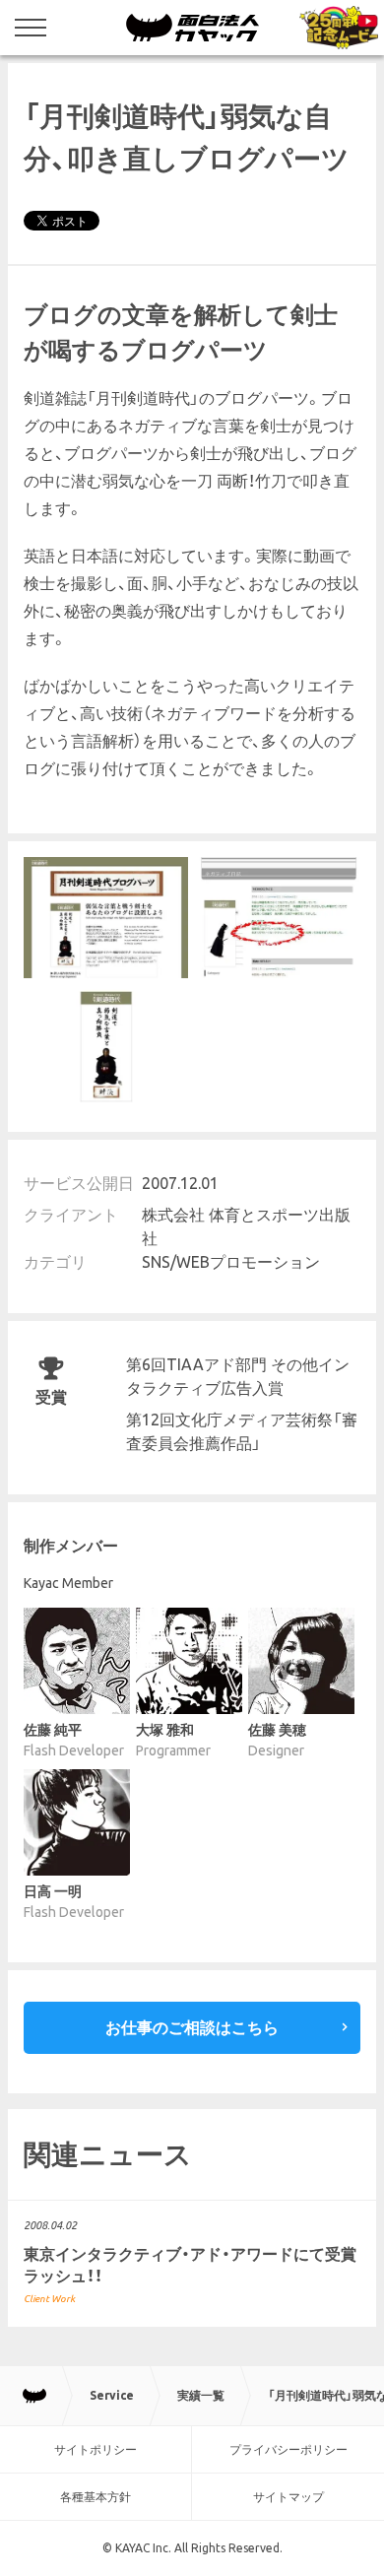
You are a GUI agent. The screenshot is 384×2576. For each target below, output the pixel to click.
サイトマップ (288, 2497)
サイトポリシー (96, 2449)
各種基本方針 (96, 2497)
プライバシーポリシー (288, 2449)
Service (112, 2395)
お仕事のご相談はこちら (192, 2027)
